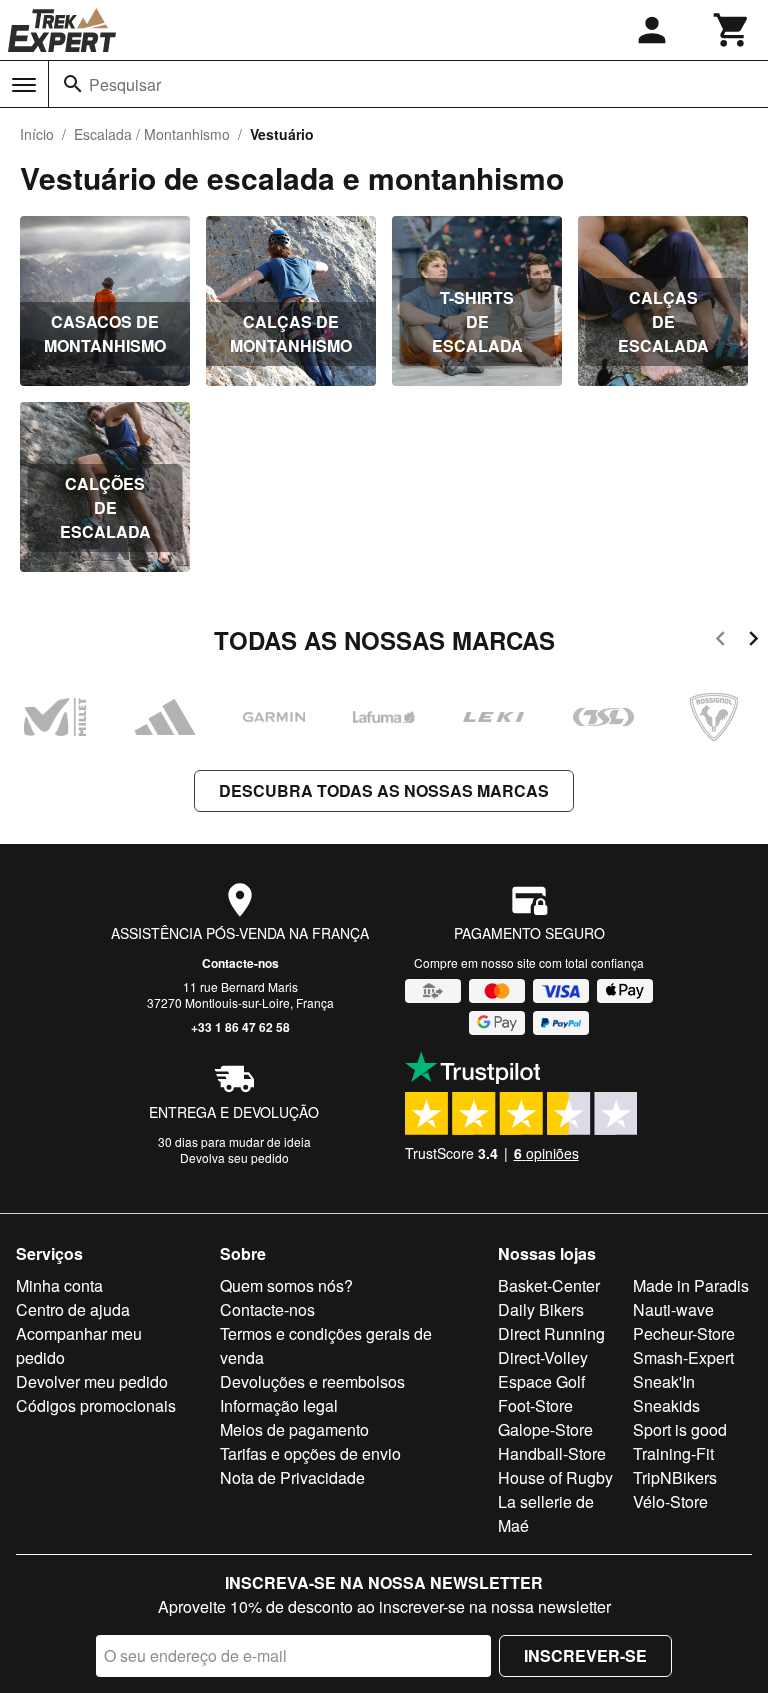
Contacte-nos (240, 963)
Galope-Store (545, 1429)
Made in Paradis (691, 1285)
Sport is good (680, 1429)
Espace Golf (541, 1381)
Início (37, 134)
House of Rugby (555, 1477)
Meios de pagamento (294, 1429)
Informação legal (279, 1405)
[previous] (720, 641)
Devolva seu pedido (234, 1157)
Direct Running (551, 1333)
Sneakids (666, 1405)
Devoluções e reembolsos (312, 1381)
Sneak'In (664, 1381)
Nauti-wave (673, 1309)
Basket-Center (549, 1285)
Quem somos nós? (286, 1285)
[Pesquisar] (73, 84)
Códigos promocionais (96, 1405)
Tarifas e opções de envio (310, 1453)
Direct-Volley (543, 1357)
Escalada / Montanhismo (152, 134)
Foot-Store (535, 1405)
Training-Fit (673, 1453)
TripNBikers (675, 1477)
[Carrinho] (732, 30)
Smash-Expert (683, 1357)
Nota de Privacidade (292, 1477)
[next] (753, 641)
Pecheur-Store (684, 1333)
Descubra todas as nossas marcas (384, 790)
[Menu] (24, 85)
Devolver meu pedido (92, 1381)
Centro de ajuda (73, 1309)
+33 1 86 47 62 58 (240, 1027)
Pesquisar (125, 84)
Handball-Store (552, 1453)
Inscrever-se (585, 1655)
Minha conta (59, 1285)
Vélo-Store (670, 1501)
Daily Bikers (541, 1309)
